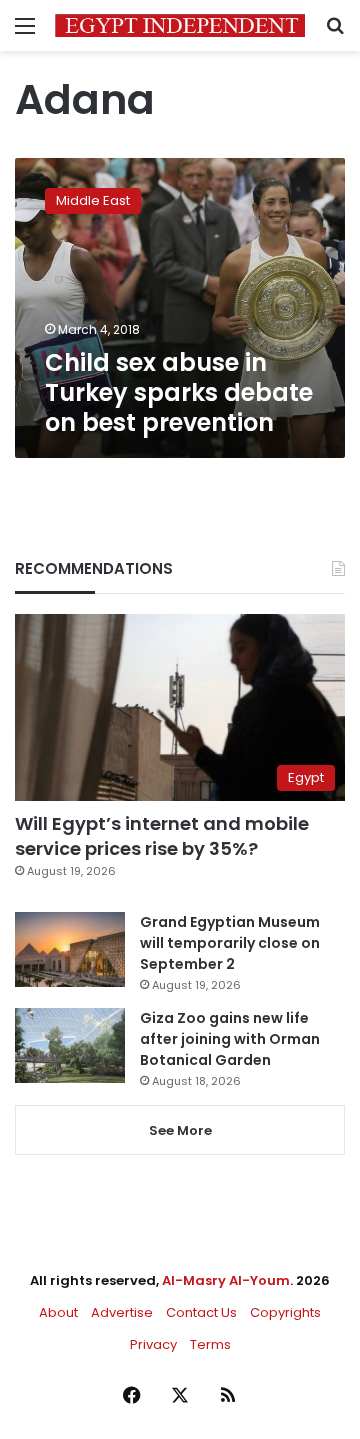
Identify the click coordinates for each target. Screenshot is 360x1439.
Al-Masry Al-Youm (226, 1280)
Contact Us (201, 1312)
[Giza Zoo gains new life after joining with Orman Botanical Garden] (70, 1045)
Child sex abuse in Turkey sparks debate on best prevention (179, 392)
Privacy (153, 1344)
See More (180, 1130)
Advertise (122, 1312)
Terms (210, 1344)
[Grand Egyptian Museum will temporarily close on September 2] (70, 949)
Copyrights (285, 1312)
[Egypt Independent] (180, 25)
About (58, 1312)
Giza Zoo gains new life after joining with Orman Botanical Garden (230, 1039)
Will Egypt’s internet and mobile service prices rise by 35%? (162, 836)
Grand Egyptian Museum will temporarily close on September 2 (230, 943)
